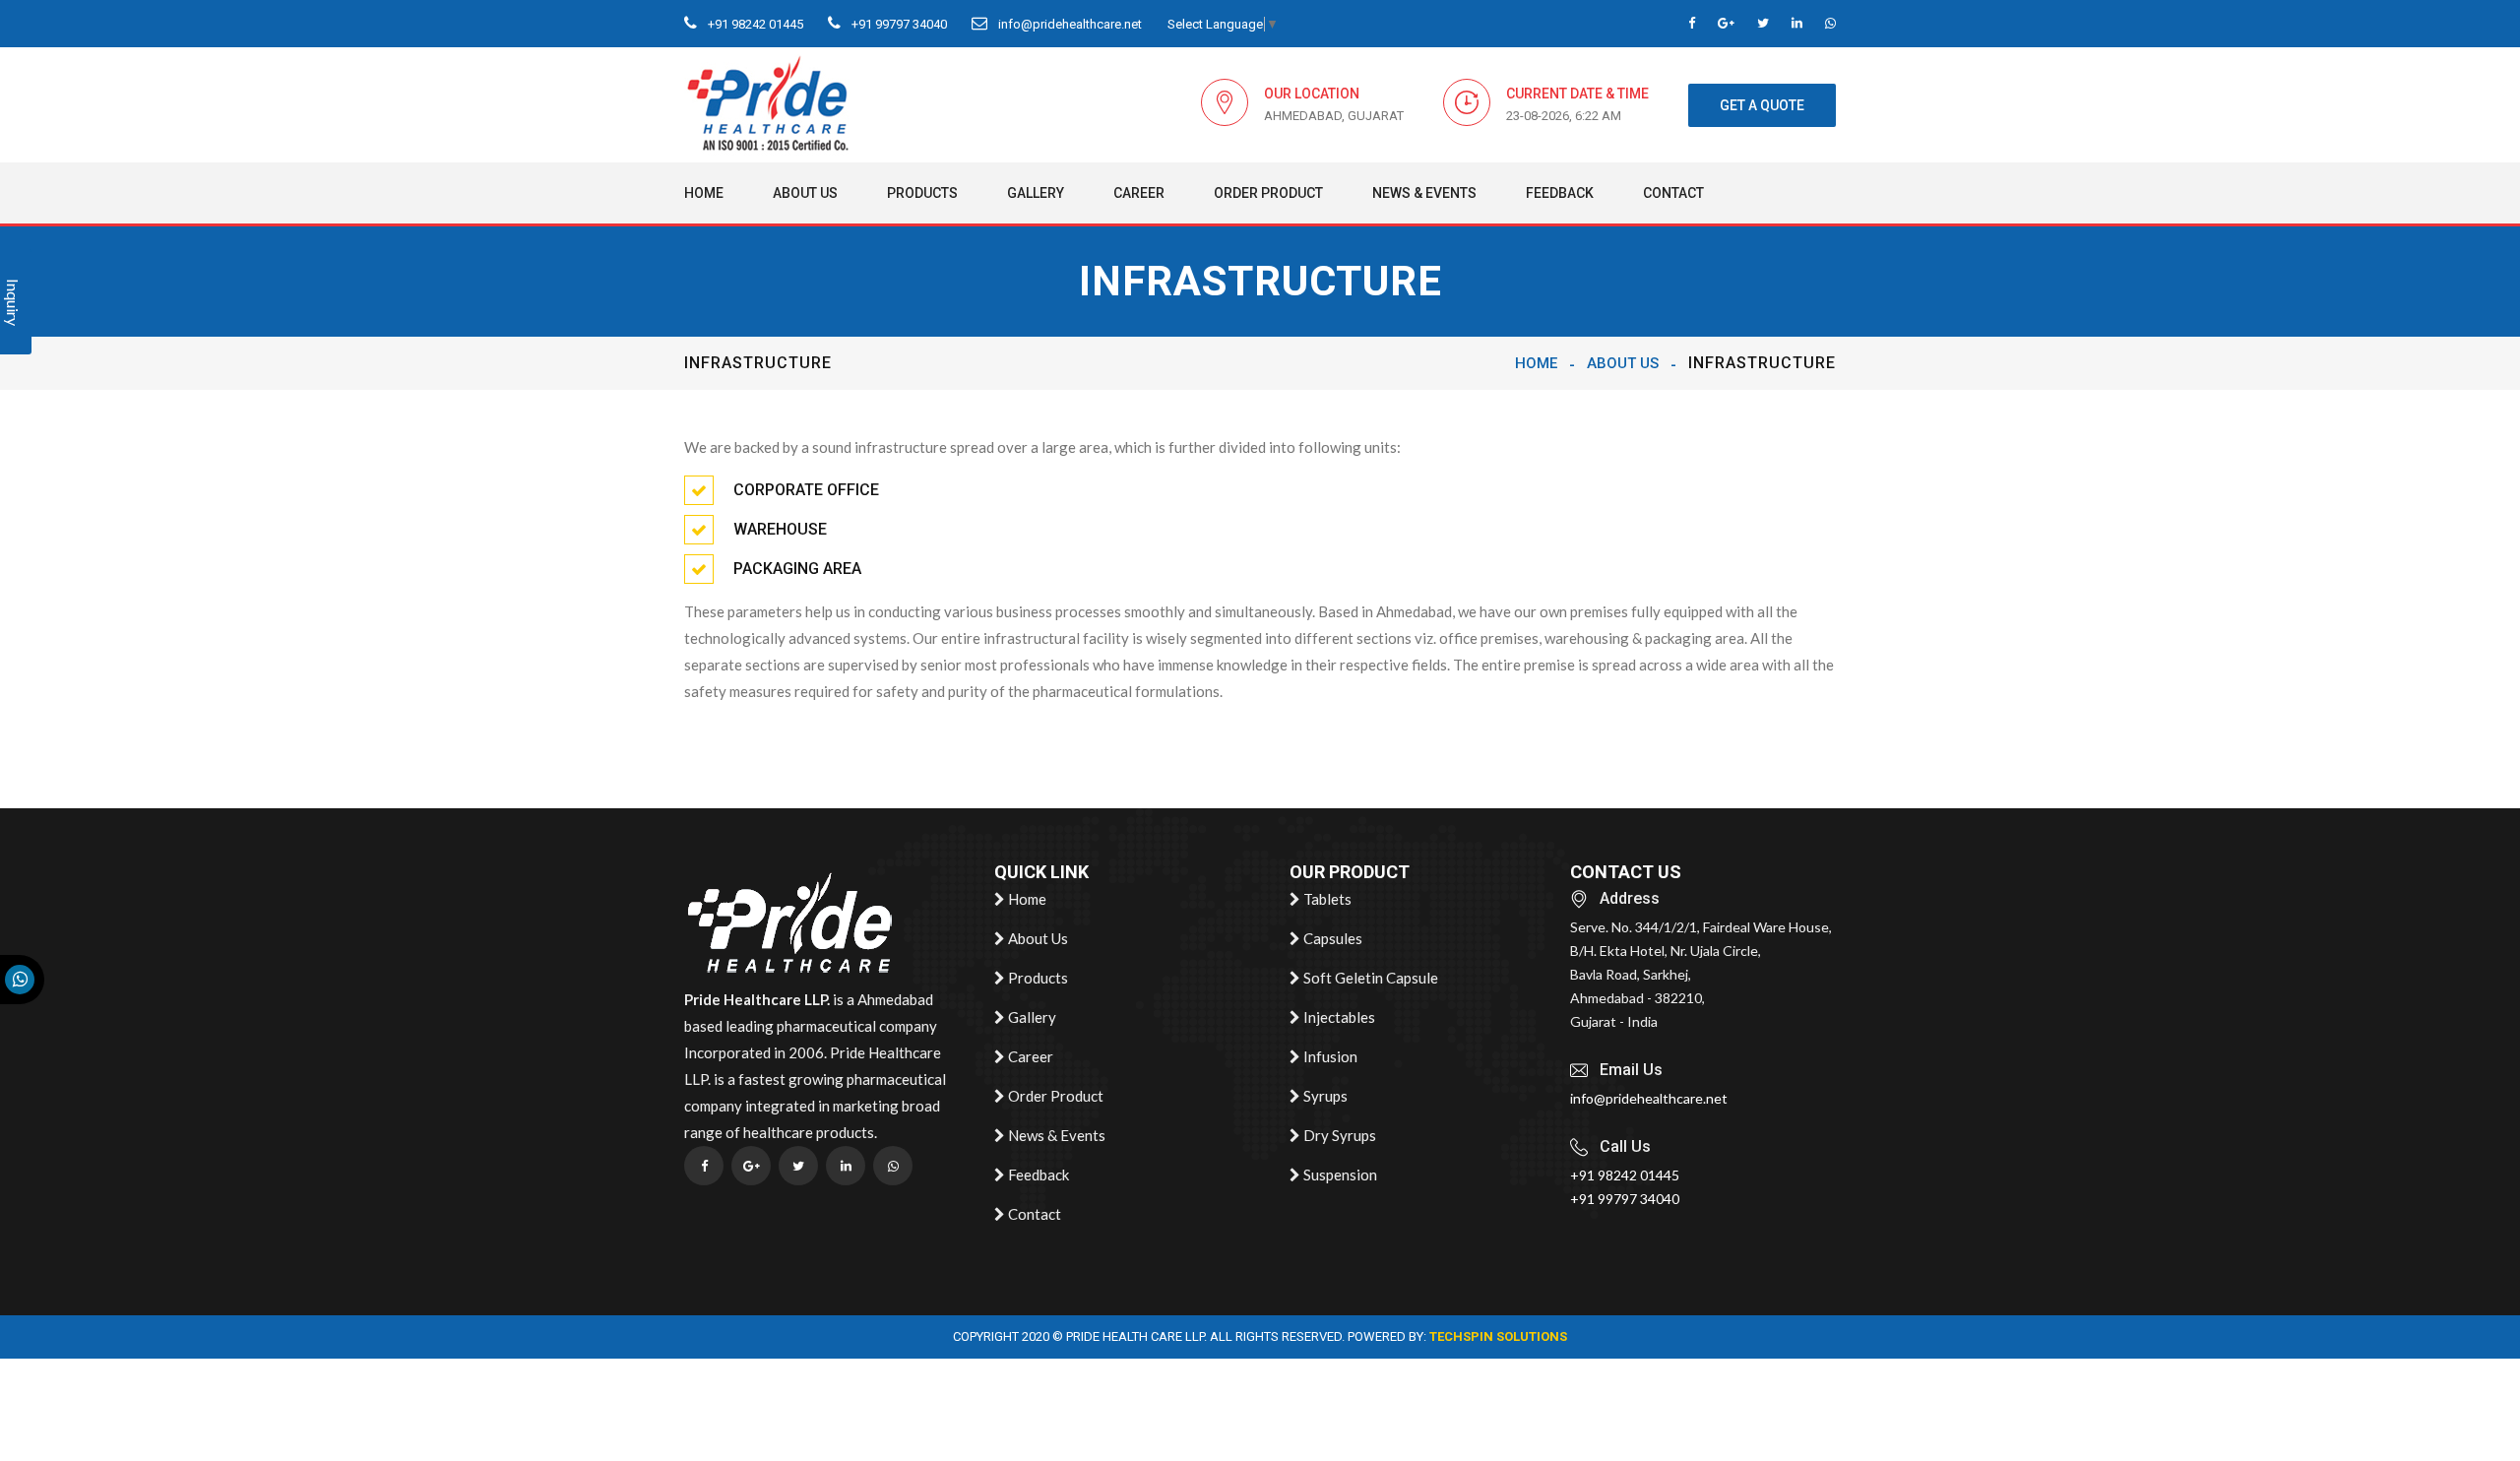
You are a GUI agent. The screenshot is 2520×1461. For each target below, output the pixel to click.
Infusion (1329, 1056)
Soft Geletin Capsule (1369, 978)
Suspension (1339, 1175)
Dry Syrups (1338, 1135)
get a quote (1762, 105)
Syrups (1324, 1096)
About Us (805, 193)
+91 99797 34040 (898, 24)
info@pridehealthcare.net (1069, 24)
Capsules (1331, 938)
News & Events (1424, 193)
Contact (1673, 193)
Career (1139, 193)
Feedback (1560, 193)
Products (922, 193)
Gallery (1036, 193)
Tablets (1326, 899)
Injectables (1338, 1017)
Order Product (1268, 193)
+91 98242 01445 (754, 24)
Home (704, 193)
